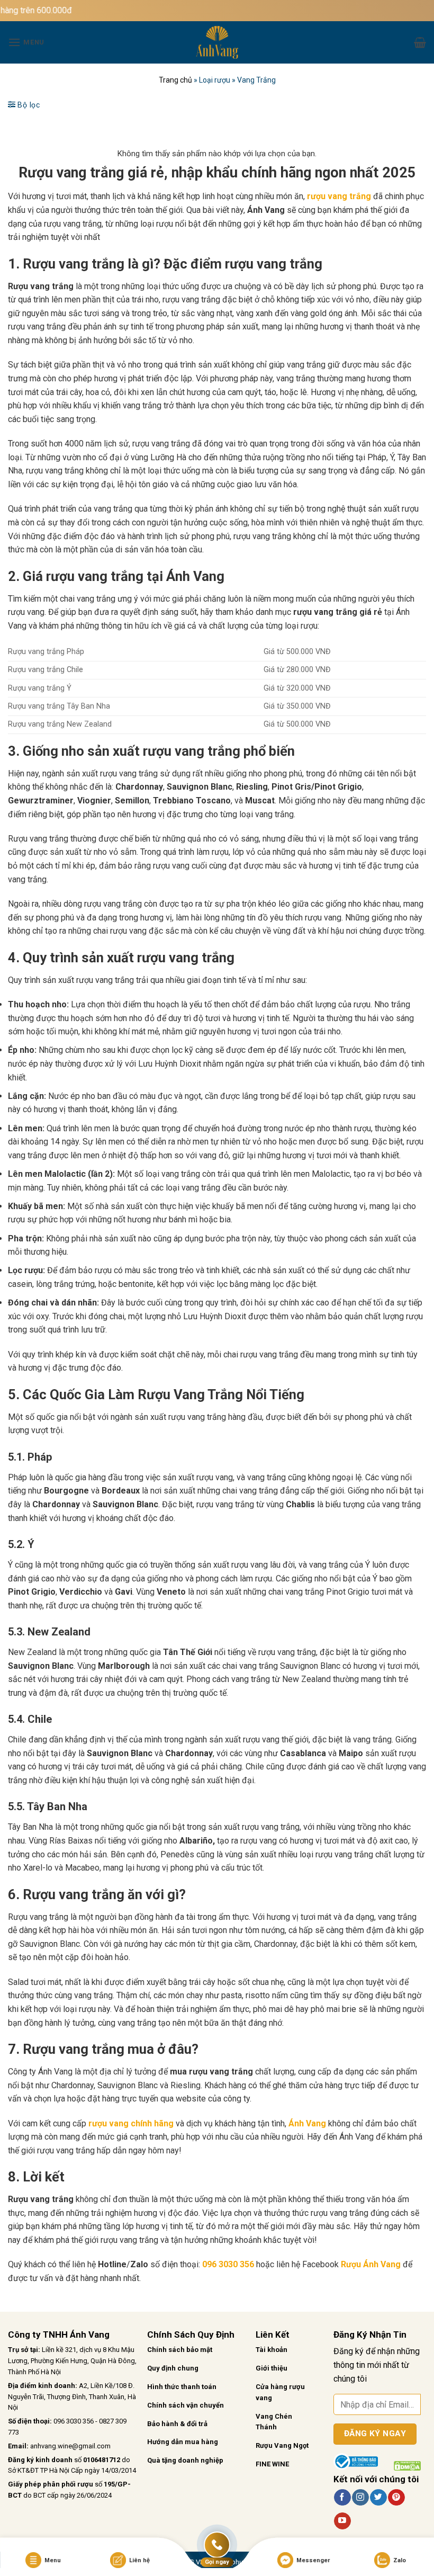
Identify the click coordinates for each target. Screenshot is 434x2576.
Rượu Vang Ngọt (282, 2445)
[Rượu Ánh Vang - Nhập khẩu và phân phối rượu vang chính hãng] (217, 42)
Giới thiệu (272, 2368)
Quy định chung (173, 2368)
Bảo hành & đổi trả (177, 2424)
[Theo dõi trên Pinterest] (396, 2498)
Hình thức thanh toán (182, 2387)
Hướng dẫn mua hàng (183, 2442)
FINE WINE (272, 2464)
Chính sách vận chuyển (186, 2405)
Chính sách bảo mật (180, 2350)
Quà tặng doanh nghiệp (185, 2460)
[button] (26, 42)
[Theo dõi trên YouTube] (342, 2521)
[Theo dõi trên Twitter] (378, 2498)
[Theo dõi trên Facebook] (342, 2498)
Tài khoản (272, 2350)
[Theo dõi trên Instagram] (360, 2498)
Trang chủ (175, 80)
